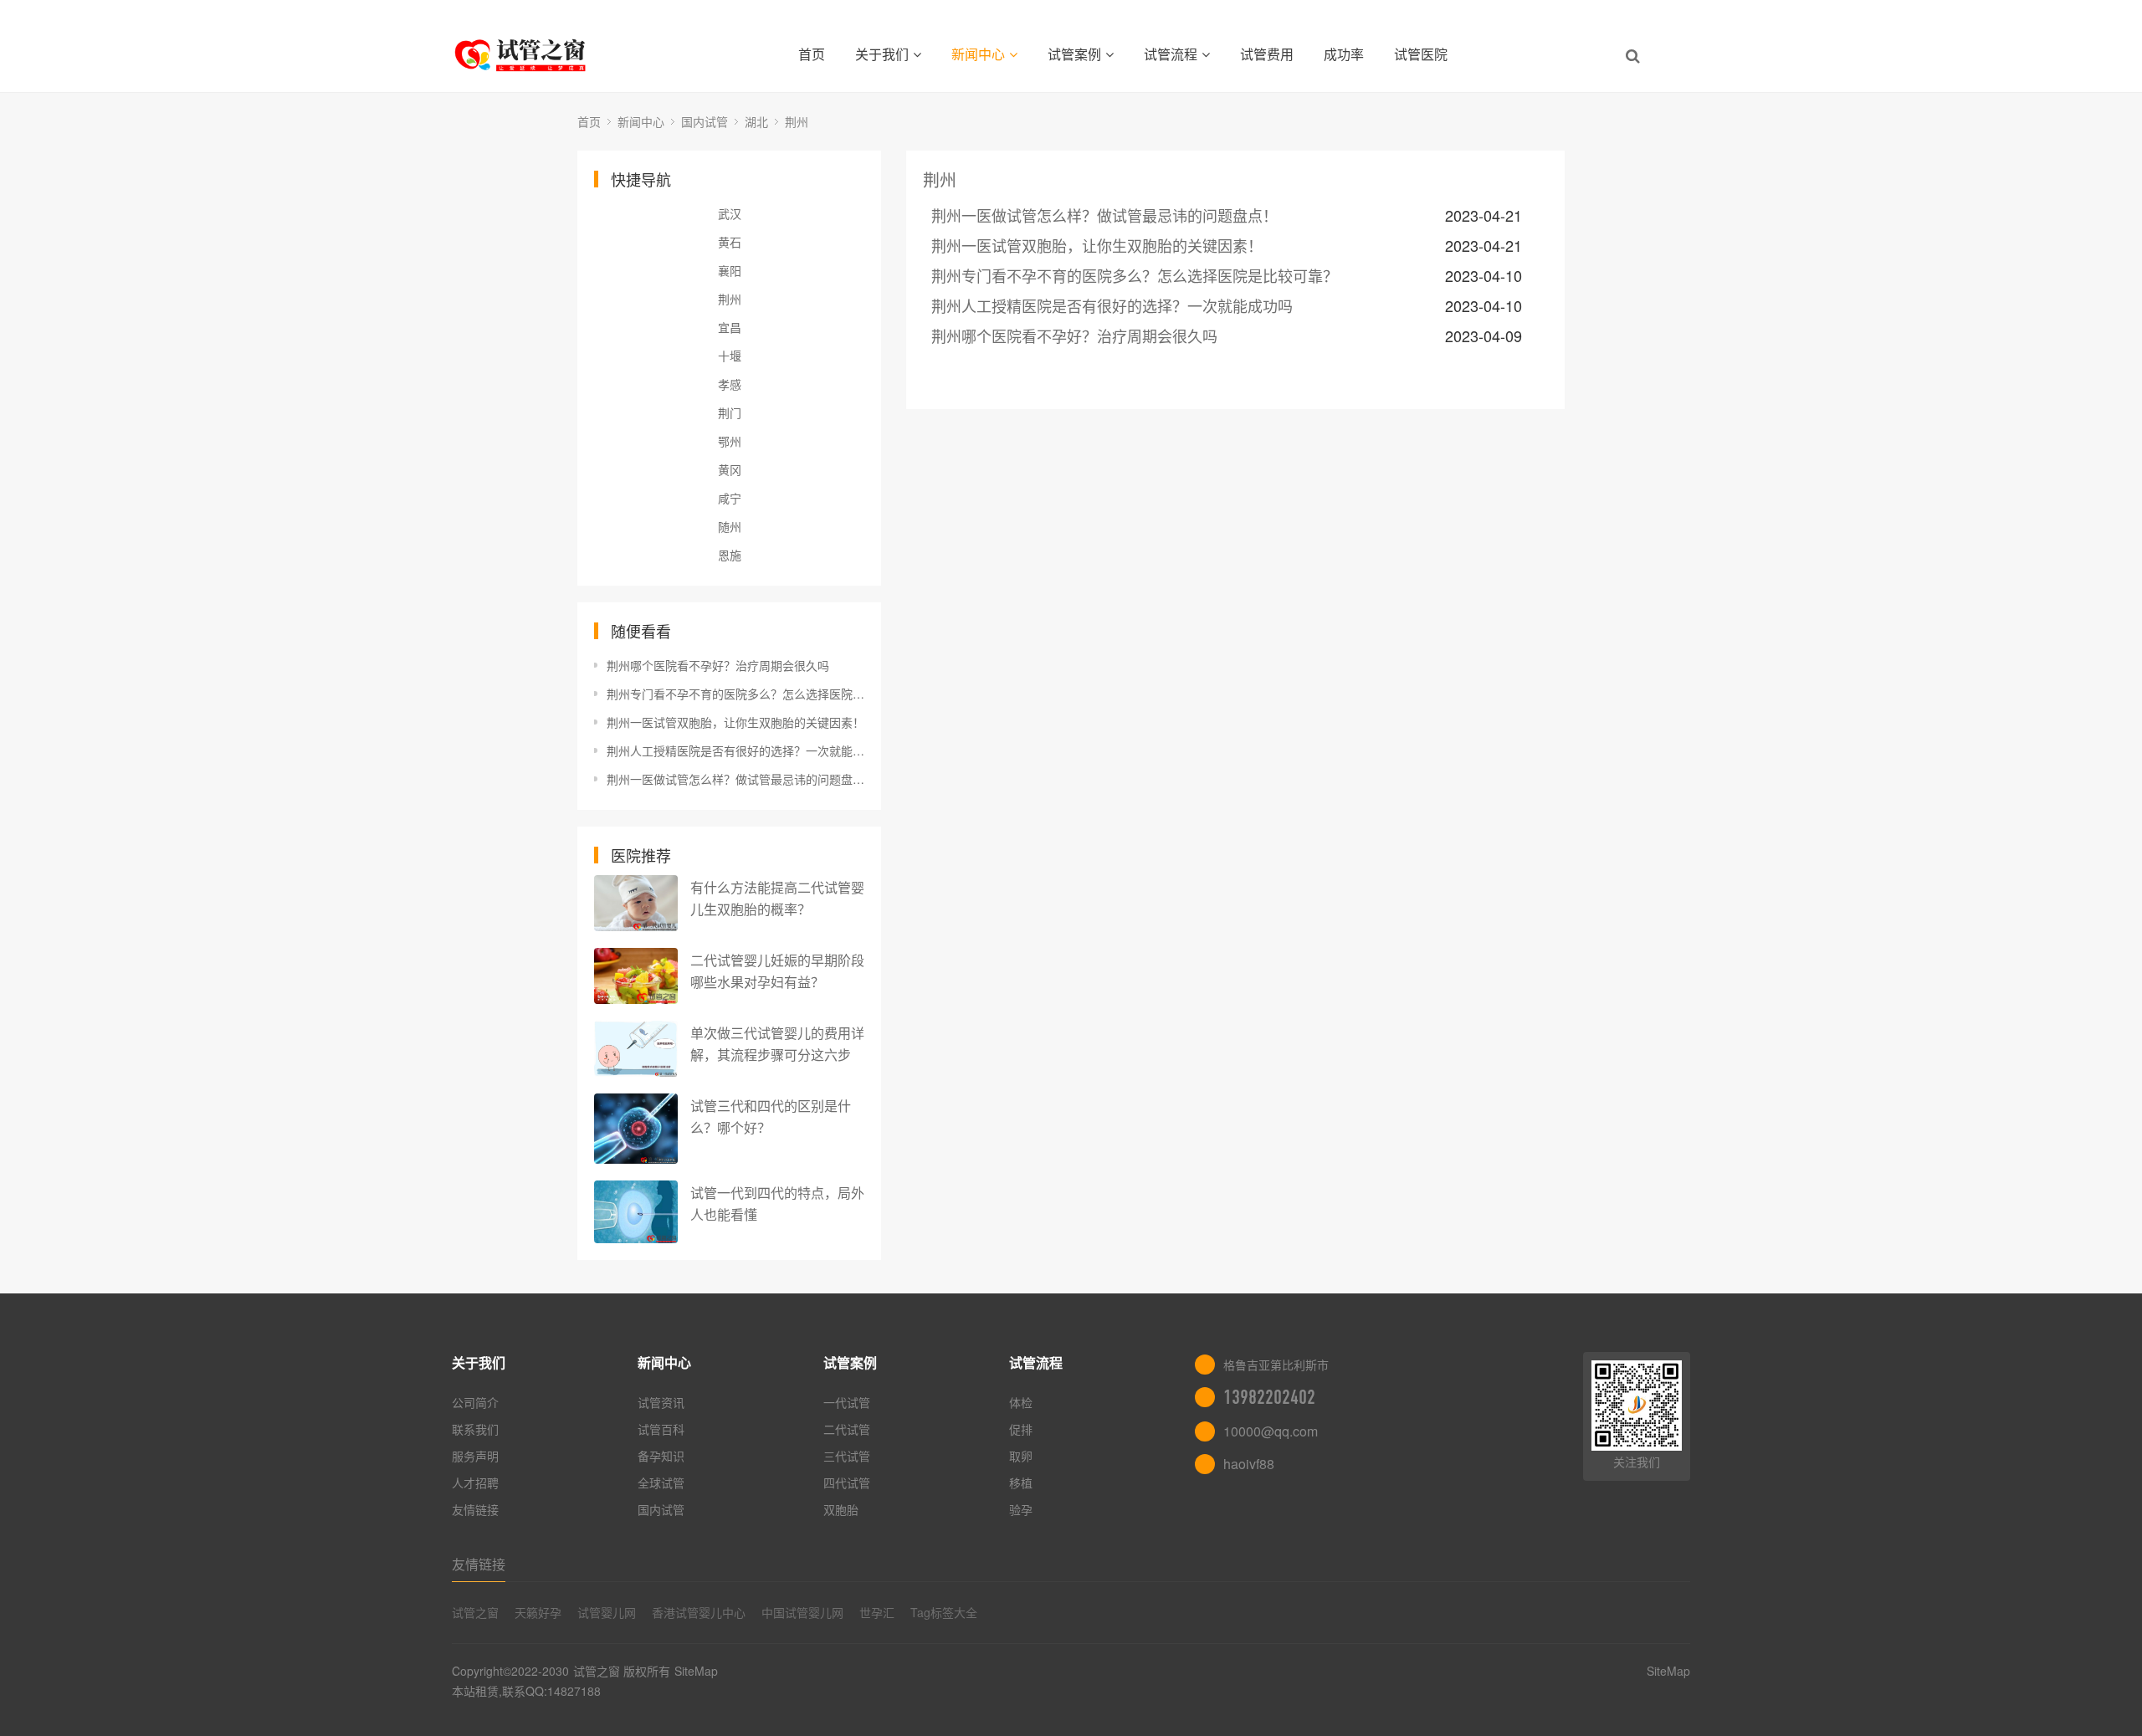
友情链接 (475, 1509)
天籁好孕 (538, 1612)
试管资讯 (661, 1402)
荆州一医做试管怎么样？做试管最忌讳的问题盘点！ (735, 779)
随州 (730, 526)
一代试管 (847, 1402)
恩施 (730, 555)
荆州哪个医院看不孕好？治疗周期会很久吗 (718, 665)
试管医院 (1421, 54)
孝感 (730, 384)
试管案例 (1074, 54)
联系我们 (475, 1429)
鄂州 (730, 441)
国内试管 (705, 121)
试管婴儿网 (607, 1612)
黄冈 (730, 469)
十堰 (730, 356)
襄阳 (730, 270)
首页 (812, 54)
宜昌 (730, 327)
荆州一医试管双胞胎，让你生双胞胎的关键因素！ (735, 722)
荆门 (730, 412)
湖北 (756, 121)
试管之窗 (475, 1612)
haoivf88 (1249, 1464)
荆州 (797, 121)
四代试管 (847, 1483)
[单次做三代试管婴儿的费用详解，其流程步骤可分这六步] (636, 1049)
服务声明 (475, 1456)
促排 (1021, 1429)
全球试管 (661, 1483)
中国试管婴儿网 (802, 1612)
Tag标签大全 (944, 1612)
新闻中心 (978, 54)
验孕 (1021, 1509)
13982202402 (1269, 1397)
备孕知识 (661, 1456)
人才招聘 (475, 1483)
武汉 (730, 213)
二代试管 (847, 1429)
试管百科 (661, 1429)
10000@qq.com (1271, 1431)
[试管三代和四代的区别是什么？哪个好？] (636, 1129)
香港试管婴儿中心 (699, 1612)
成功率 (1344, 54)
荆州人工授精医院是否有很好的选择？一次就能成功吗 (735, 750)
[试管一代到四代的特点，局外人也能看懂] (636, 1212)
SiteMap (696, 1671)
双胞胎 (841, 1509)
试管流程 (1171, 54)
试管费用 (1267, 54)
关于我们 (882, 54)
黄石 (730, 242)
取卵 (1021, 1456)
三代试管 (847, 1456)
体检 (1021, 1402)
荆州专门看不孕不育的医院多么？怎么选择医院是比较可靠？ (735, 694)
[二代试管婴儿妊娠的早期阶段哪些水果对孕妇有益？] (636, 976)
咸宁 (730, 498)
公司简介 (475, 1402)
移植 (1021, 1483)
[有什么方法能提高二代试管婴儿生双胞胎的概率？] (636, 903)
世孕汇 (877, 1612)
